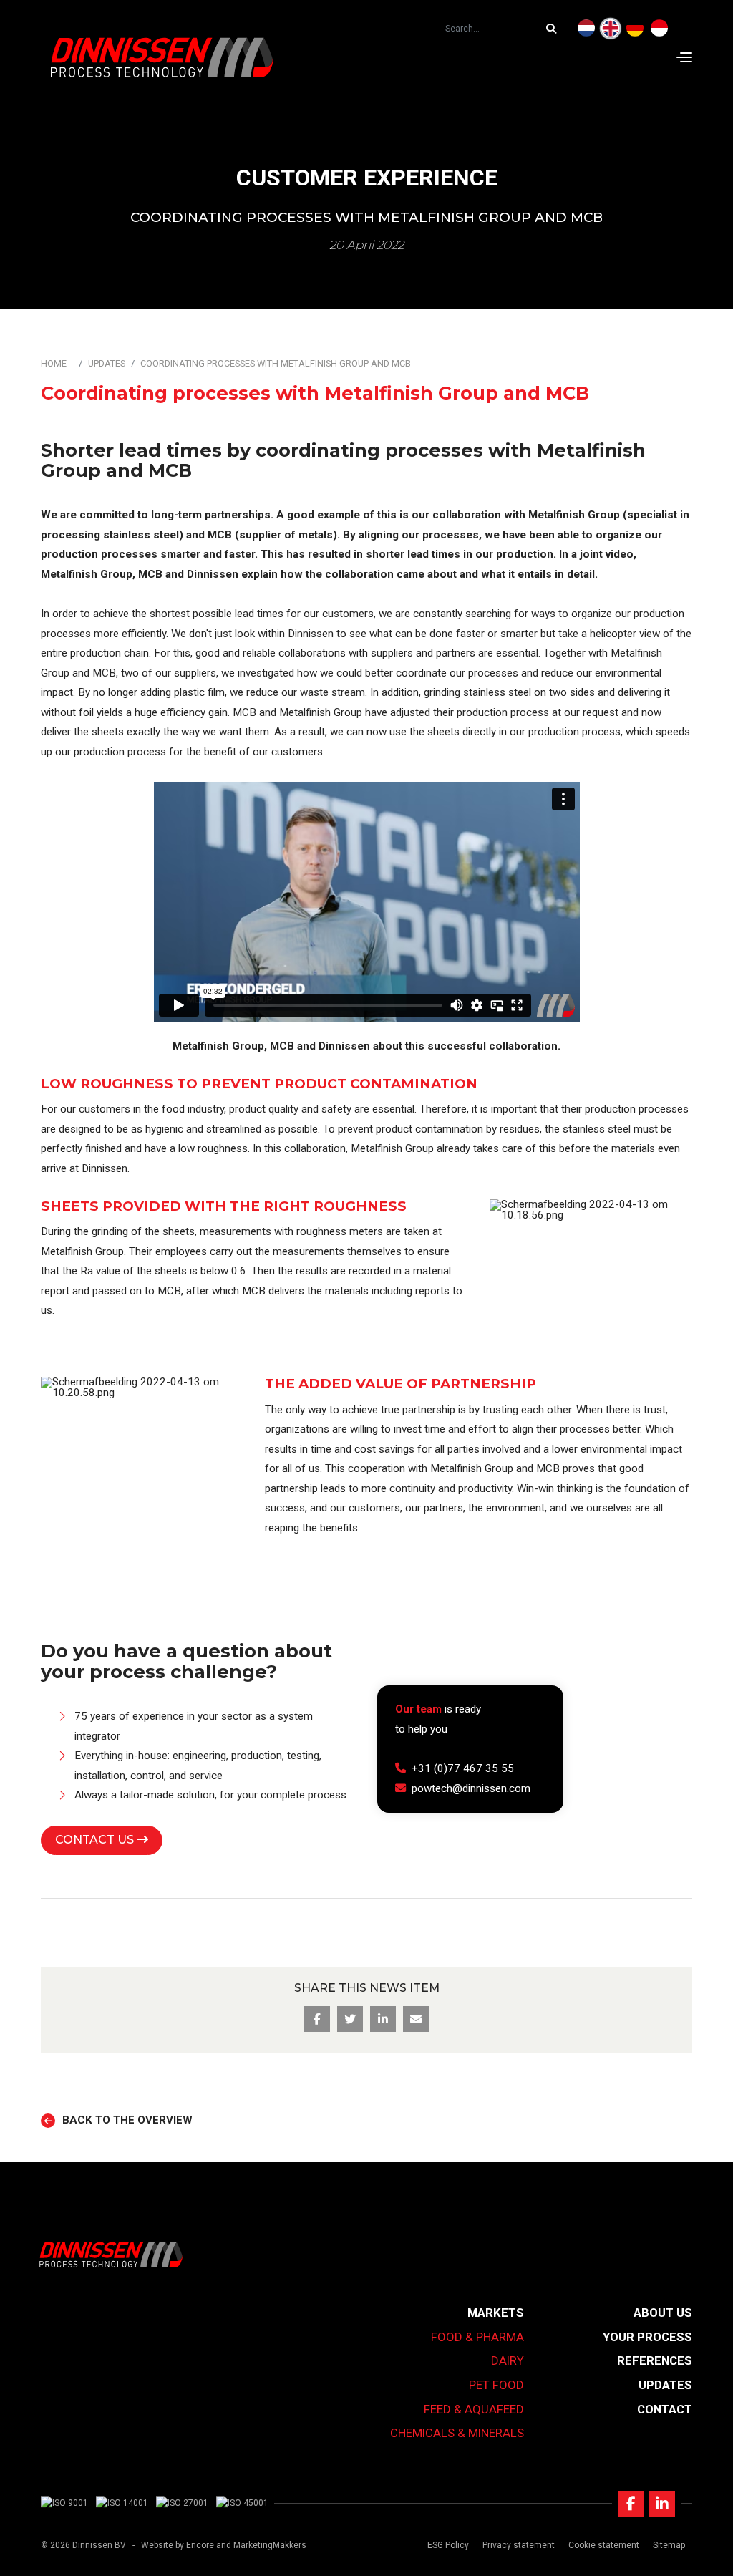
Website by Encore (178, 2545)
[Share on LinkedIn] (383, 2019)
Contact (665, 2409)
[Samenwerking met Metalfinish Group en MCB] (586, 29)
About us (663, 2313)
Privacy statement (519, 2545)
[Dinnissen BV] (162, 57)
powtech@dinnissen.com (471, 1788)
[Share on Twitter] (350, 2019)
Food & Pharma (477, 2337)
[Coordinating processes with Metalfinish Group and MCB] (611, 29)
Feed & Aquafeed (474, 2409)
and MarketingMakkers (261, 2545)
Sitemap (669, 2545)
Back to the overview (127, 2120)
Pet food (496, 2385)
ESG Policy (448, 2545)
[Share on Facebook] (317, 2019)
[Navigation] (684, 57)
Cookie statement (604, 2545)
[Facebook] (631, 2504)
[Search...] (555, 29)
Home (54, 363)
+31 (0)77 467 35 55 (463, 1768)
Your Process (647, 2337)
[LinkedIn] (662, 2504)
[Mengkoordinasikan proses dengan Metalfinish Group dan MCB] (659, 29)
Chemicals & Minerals (457, 2433)
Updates (107, 363)
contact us (96, 1840)
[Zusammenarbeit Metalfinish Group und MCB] (635, 29)
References (655, 2360)
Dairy (508, 2360)
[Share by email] (416, 2019)
